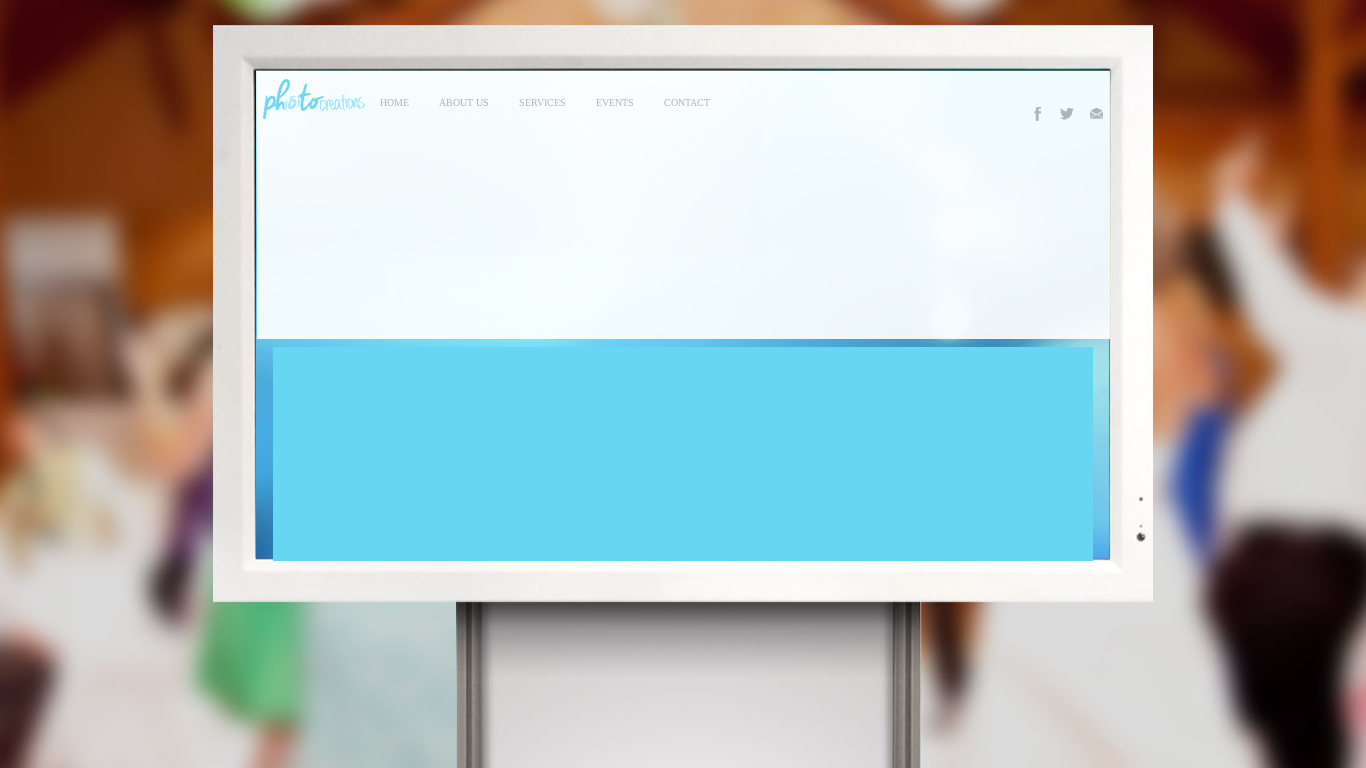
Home (394, 102)
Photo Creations (311, 99)
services (542, 102)
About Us (464, 102)
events (615, 102)
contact (687, 102)
